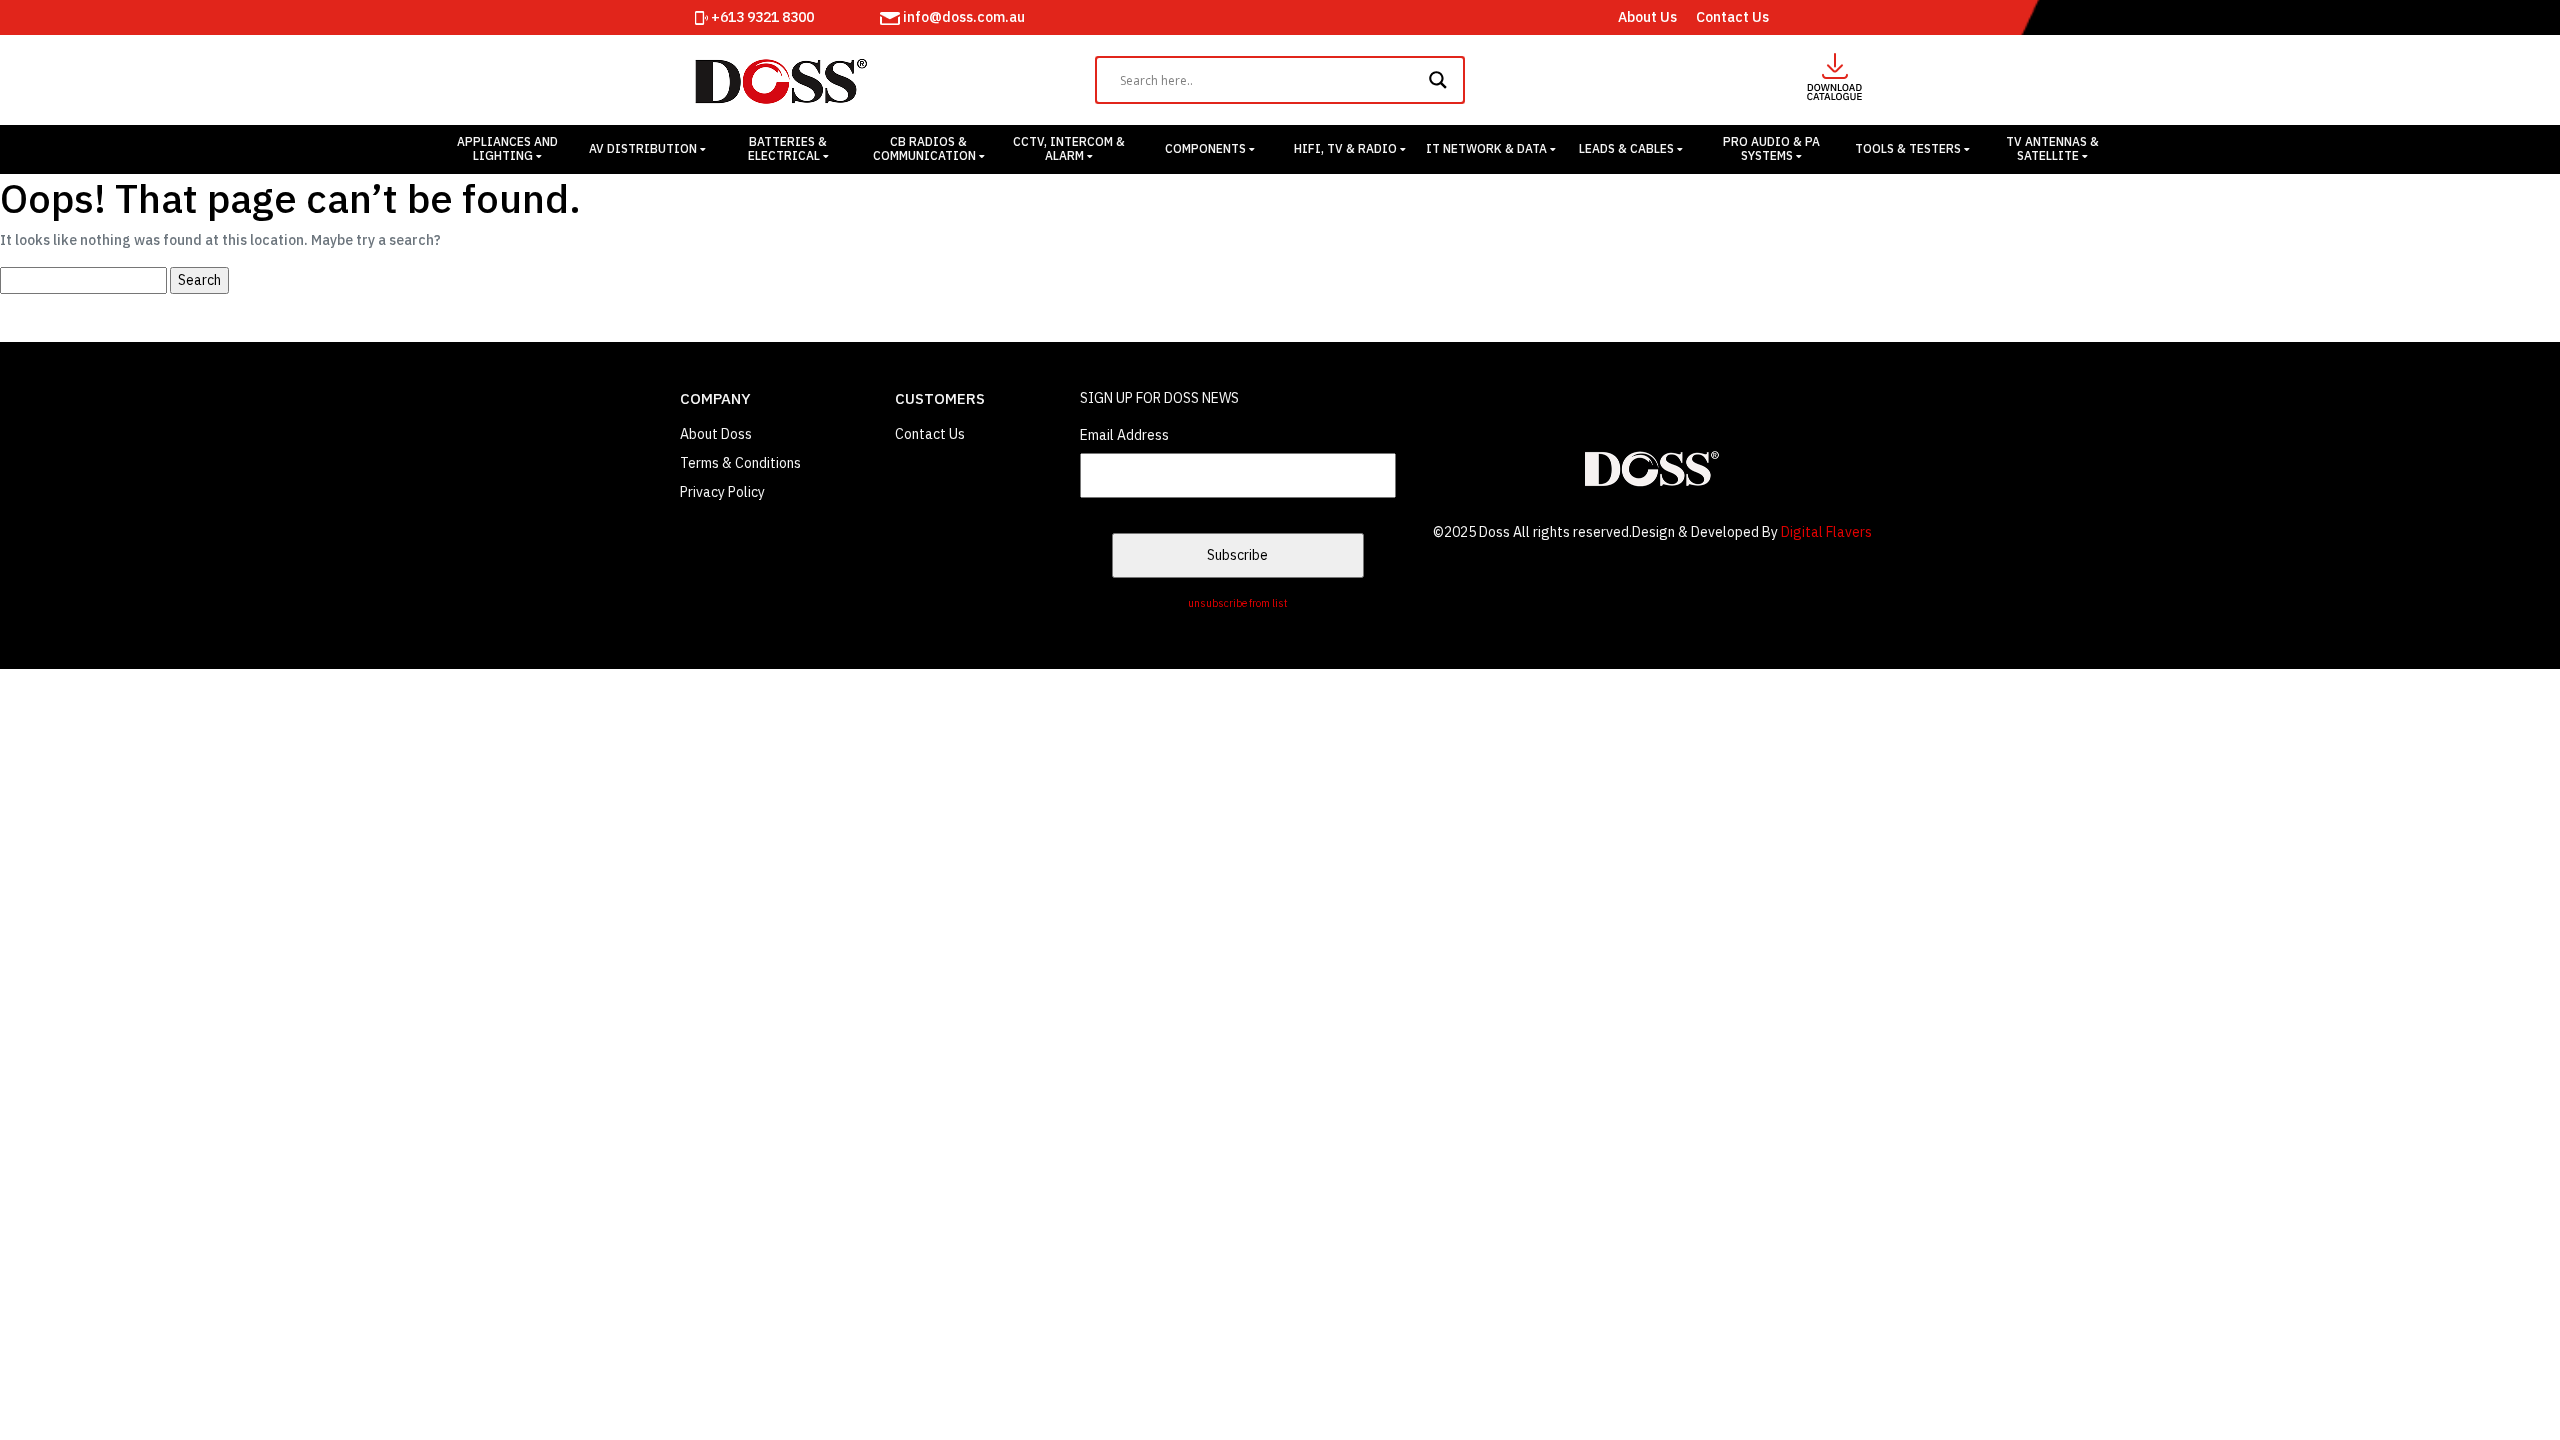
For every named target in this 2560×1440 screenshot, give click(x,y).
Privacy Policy (722, 492)
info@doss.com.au (962, 17)
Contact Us (1732, 17)
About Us (1647, 17)
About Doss (716, 434)
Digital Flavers (1826, 532)
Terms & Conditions (740, 463)
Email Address (1124, 435)
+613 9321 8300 (761, 17)
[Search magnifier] (1441, 80)
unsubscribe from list (1238, 603)
